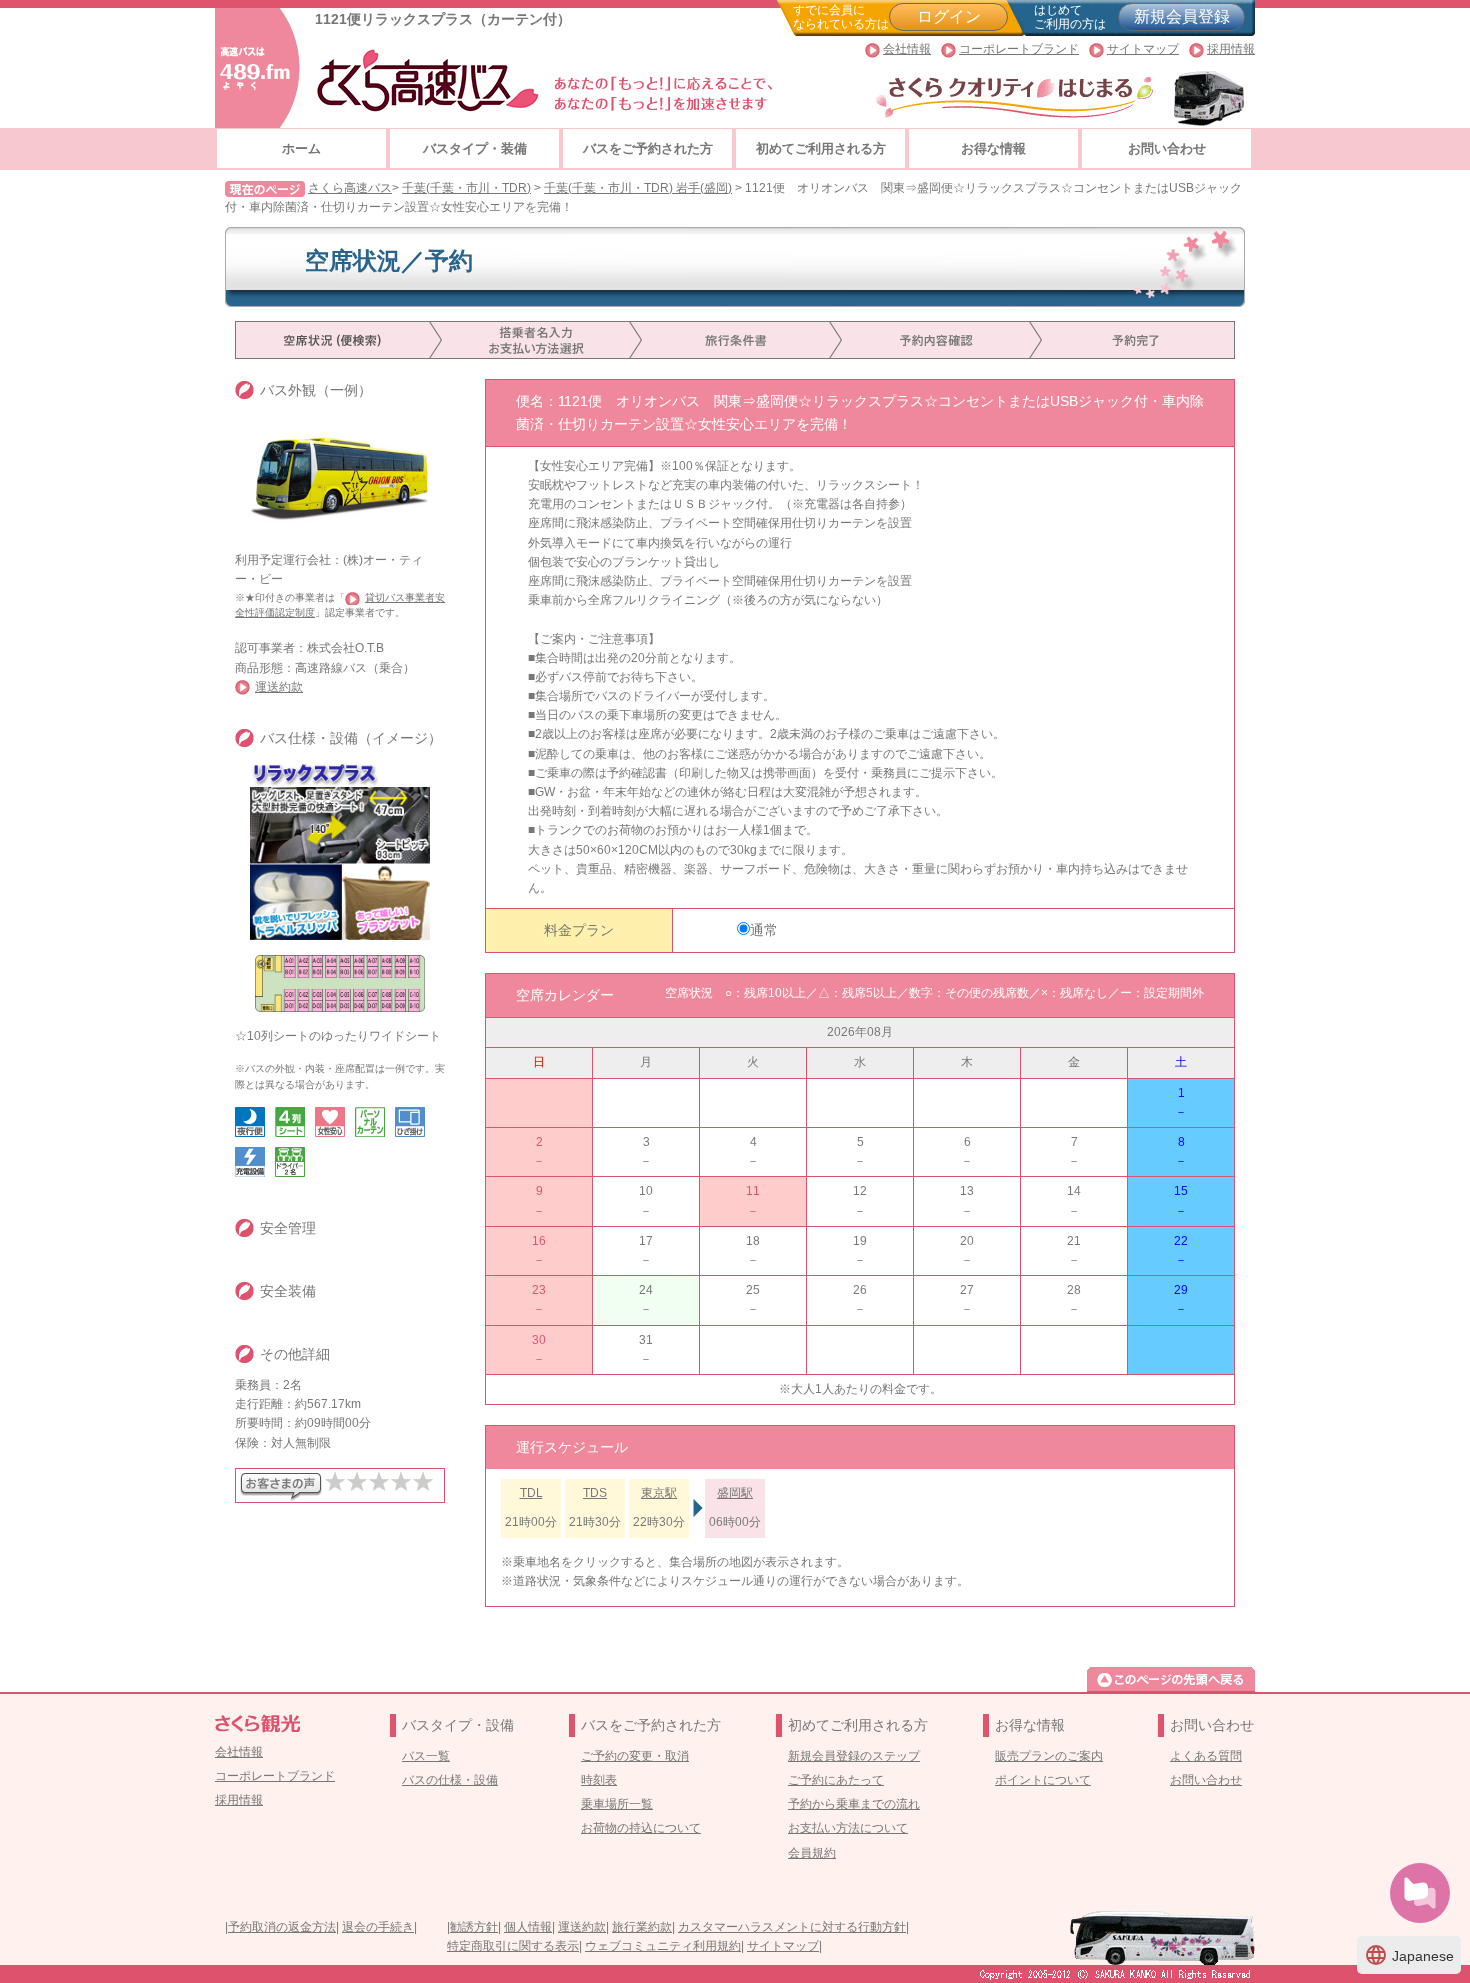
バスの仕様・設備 (450, 1780)
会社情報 (907, 49)
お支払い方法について (848, 1828)
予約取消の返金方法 (282, 1927)
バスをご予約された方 (648, 148)
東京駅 (659, 1493)
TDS (595, 1493)
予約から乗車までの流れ (854, 1804)
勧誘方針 (474, 1927)
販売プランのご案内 (1049, 1756)
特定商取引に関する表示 (513, 1946)
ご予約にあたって (836, 1780)
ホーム (301, 148)
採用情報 (1231, 49)
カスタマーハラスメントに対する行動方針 (792, 1927)
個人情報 (528, 1927)
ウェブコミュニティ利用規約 (663, 1946)
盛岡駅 (735, 1493)
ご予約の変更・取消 (635, 1756)
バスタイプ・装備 (475, 148)
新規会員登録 (1182, 16)
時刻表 (599, 1780)
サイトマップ (1143, 49)
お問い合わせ (1167, 148)
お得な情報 (993, 148)
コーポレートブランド (1019, 49)
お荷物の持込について (641, 1828)
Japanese (1409, 1955)
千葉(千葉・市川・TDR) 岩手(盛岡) (638, 188)
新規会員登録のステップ (854, 1756)
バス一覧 (426, 1756)
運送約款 (279, 687)
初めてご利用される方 (821, 148)
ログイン (949, 16)
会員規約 (812, 1853)
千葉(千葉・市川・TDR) (466, 188)
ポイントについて (1043, 1780)
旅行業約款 (642, 1927)
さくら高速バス (350, 188)
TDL (531, 1493)
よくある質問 (1206, 1756)
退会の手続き (378, 1927)
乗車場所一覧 (617, 1804)
